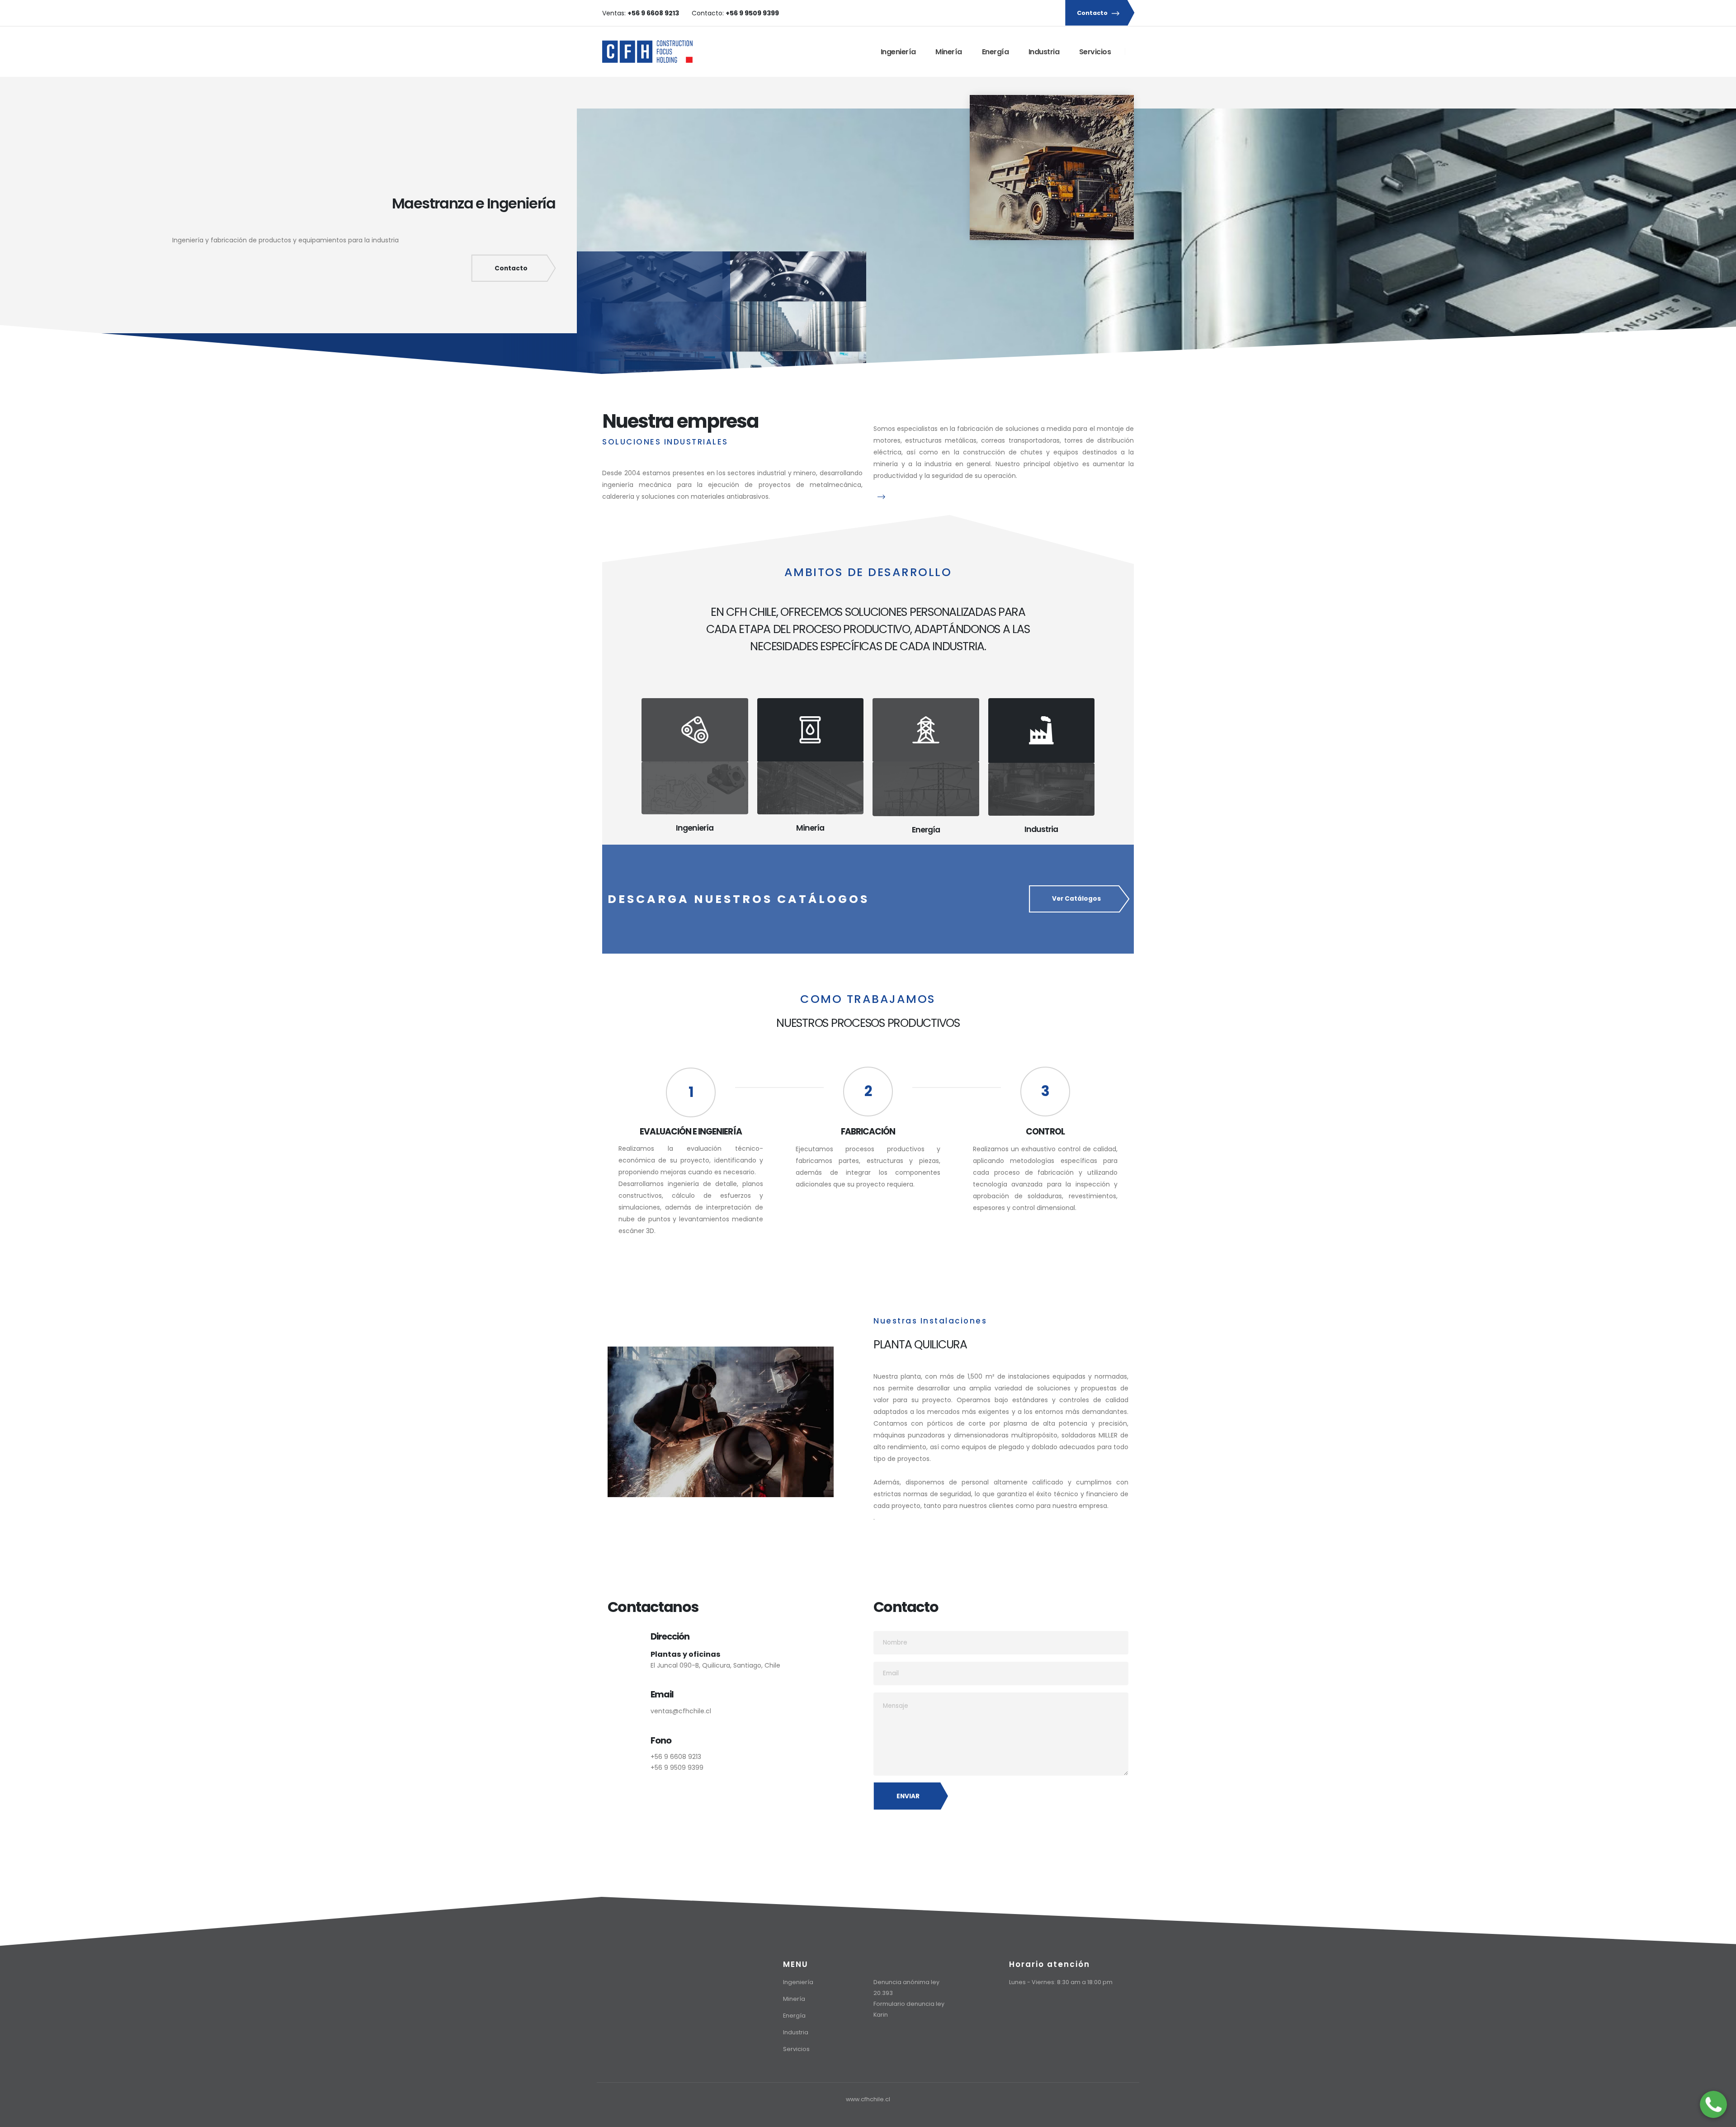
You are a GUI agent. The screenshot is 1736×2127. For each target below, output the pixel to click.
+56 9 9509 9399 (677, 1768)
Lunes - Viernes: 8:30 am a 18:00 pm (1061, 1982)
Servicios (1095, 52)
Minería (949, 52)
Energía (995, 52)
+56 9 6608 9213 (676, 1757)
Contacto (1093, 13)
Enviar (908, 1796)
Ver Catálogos (1076, 899)
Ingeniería (898, 52)
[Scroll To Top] (1720, 2117)
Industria (1044, 52)
